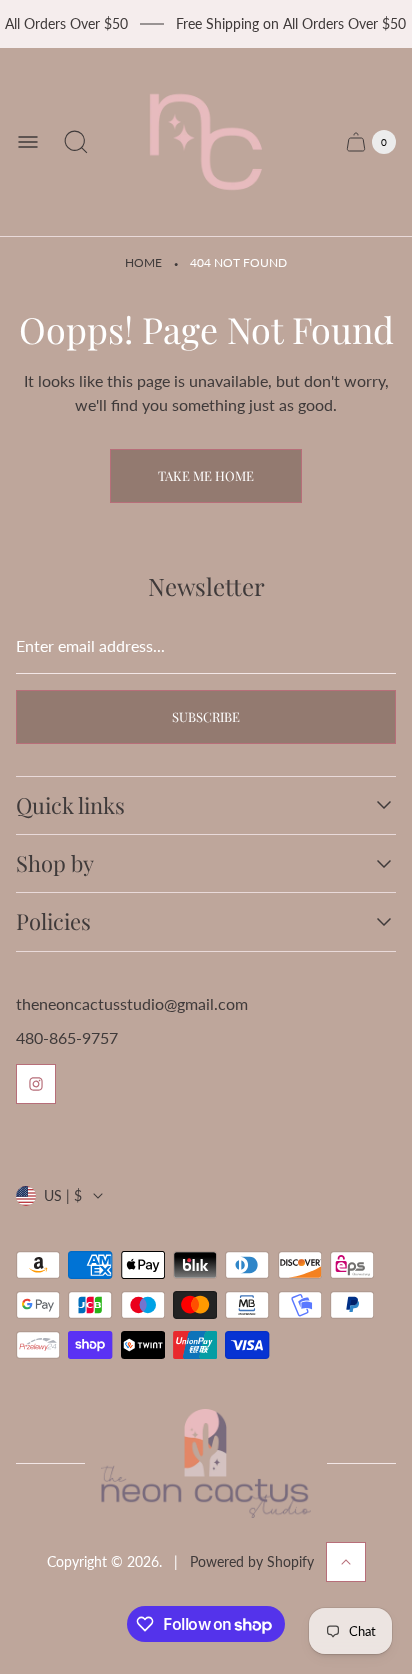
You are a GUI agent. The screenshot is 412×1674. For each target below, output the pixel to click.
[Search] (76, 142)
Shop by (55, 863)
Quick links (70, 805)
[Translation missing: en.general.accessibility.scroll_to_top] (346, 1562)
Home (143, 262)
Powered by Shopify (252, 1561)
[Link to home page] (206, 1463)
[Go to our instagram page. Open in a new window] (36, 1084)
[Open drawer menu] (28, 142)
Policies (53, 921)
